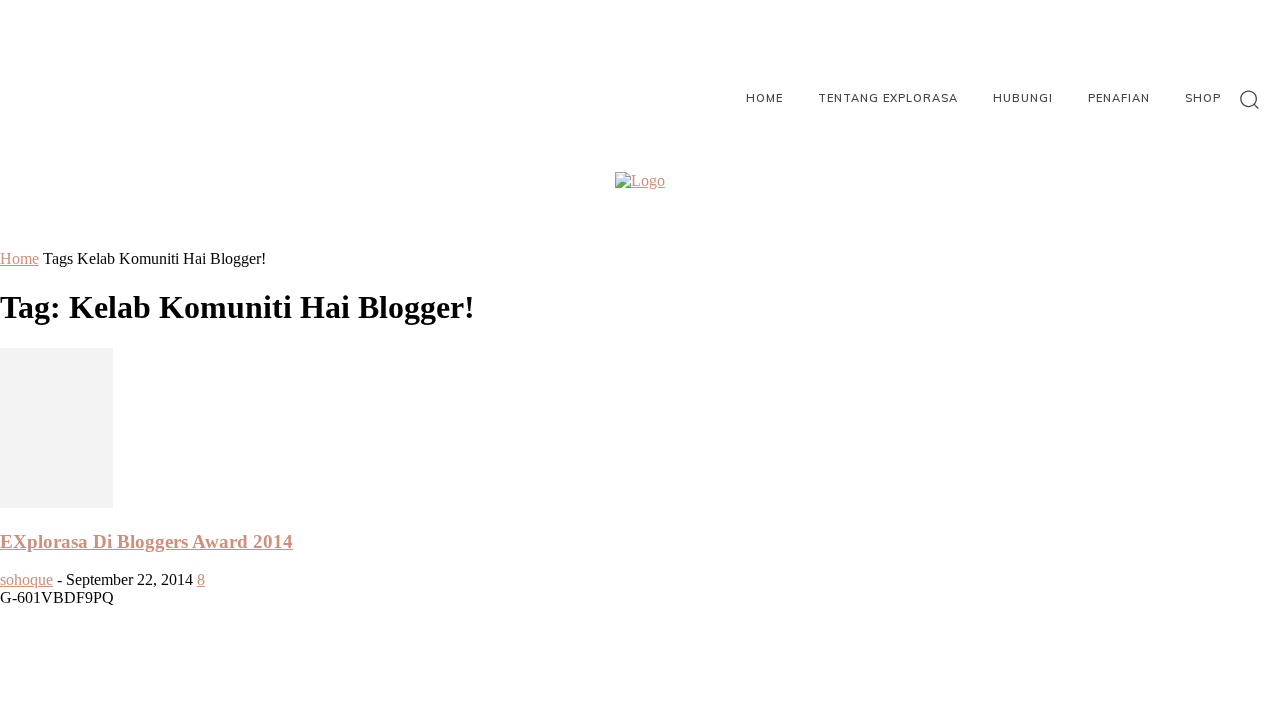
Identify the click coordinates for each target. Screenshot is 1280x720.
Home (19, 258)
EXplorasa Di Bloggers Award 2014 (146, 541)
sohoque (26, 579)
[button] (1249, 98)
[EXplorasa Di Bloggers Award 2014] (56, 502)
